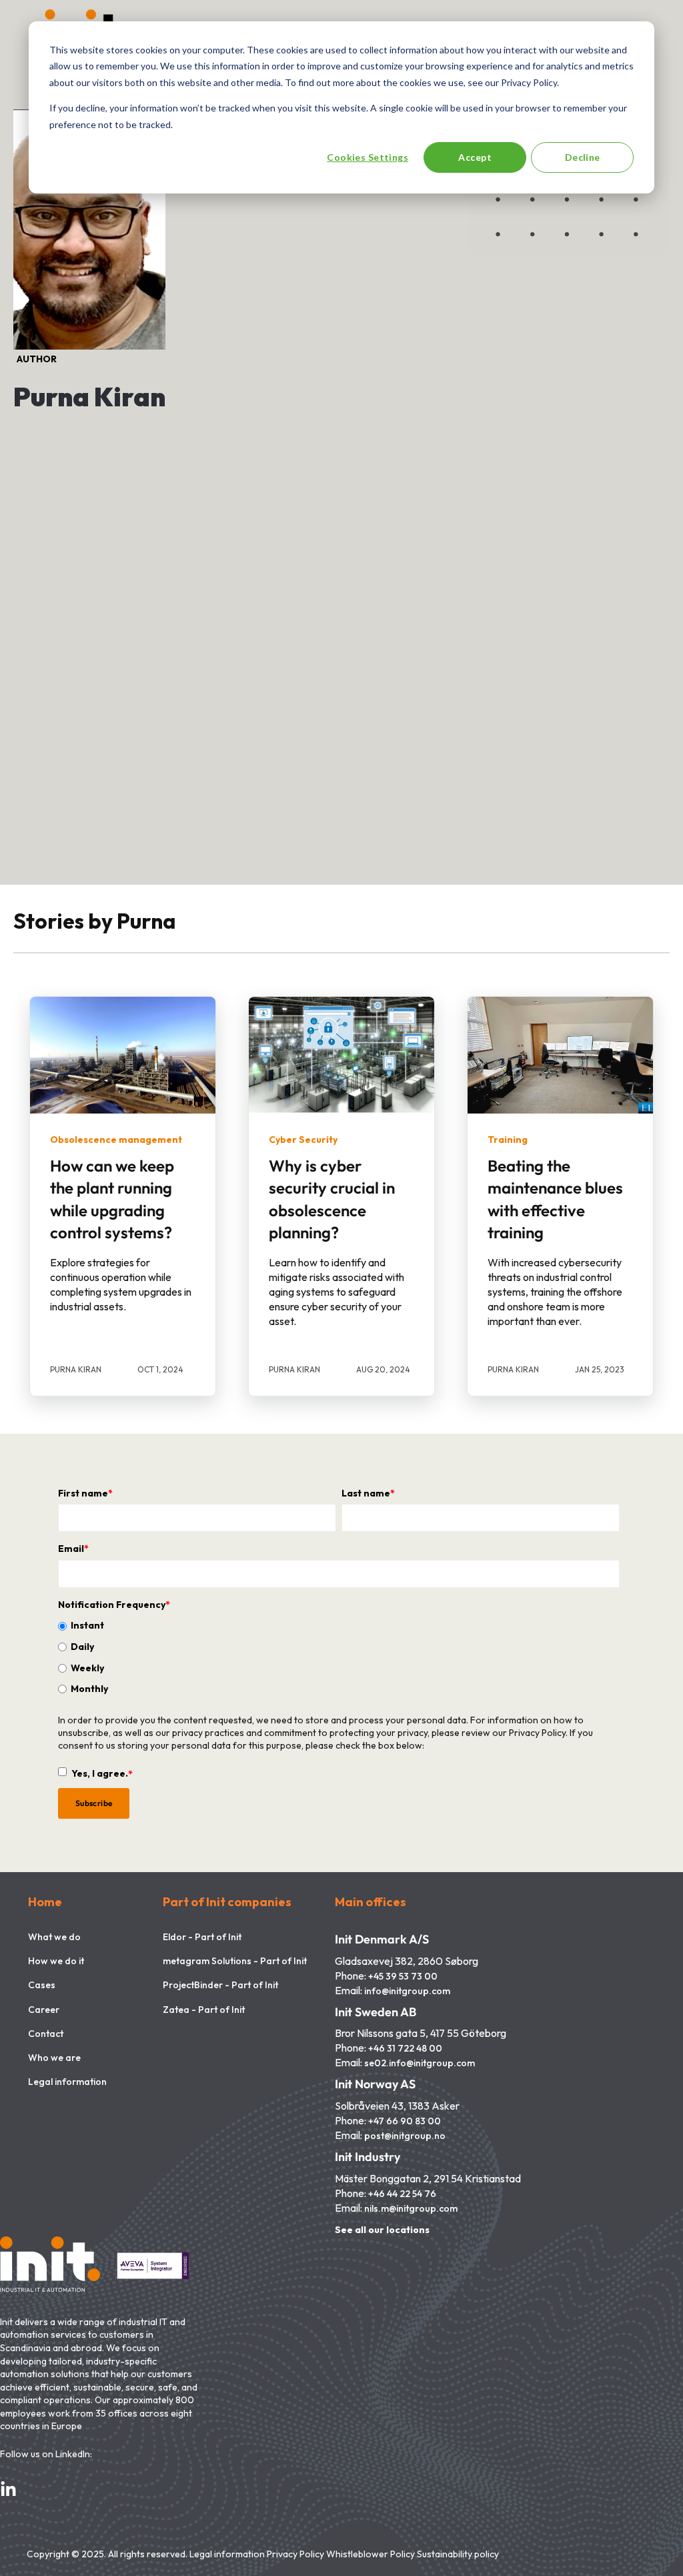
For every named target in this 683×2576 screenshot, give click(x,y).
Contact (46, 2034)
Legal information (67, 2082)
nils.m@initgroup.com (411, 2209)
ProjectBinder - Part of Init (220, 1985)
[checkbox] (339, 1657)
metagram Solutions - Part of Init (235, 1961)
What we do (54, 1937)
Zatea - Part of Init (204, 2010)
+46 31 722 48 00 (405, 2049)
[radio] (339, 1625)
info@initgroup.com (407, 1991)
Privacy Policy (295, 2554)
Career (44, 2010)
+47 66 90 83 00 (405, 2121)
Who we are (54, 2058)
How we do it (56, 1961)
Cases (42, 1985)
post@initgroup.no (405, 2136)
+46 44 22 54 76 (402, 2194)
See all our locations (382, 2230)
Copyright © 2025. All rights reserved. (108, 2554)
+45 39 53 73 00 (403, 1977)
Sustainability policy (458, 2554)
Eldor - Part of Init (202, 1937)
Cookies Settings (368, 157)
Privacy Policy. (538, 1733)
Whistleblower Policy (371, 2554)
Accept (475, 157)
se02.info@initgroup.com (420, 2063)
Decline (583, 157)
